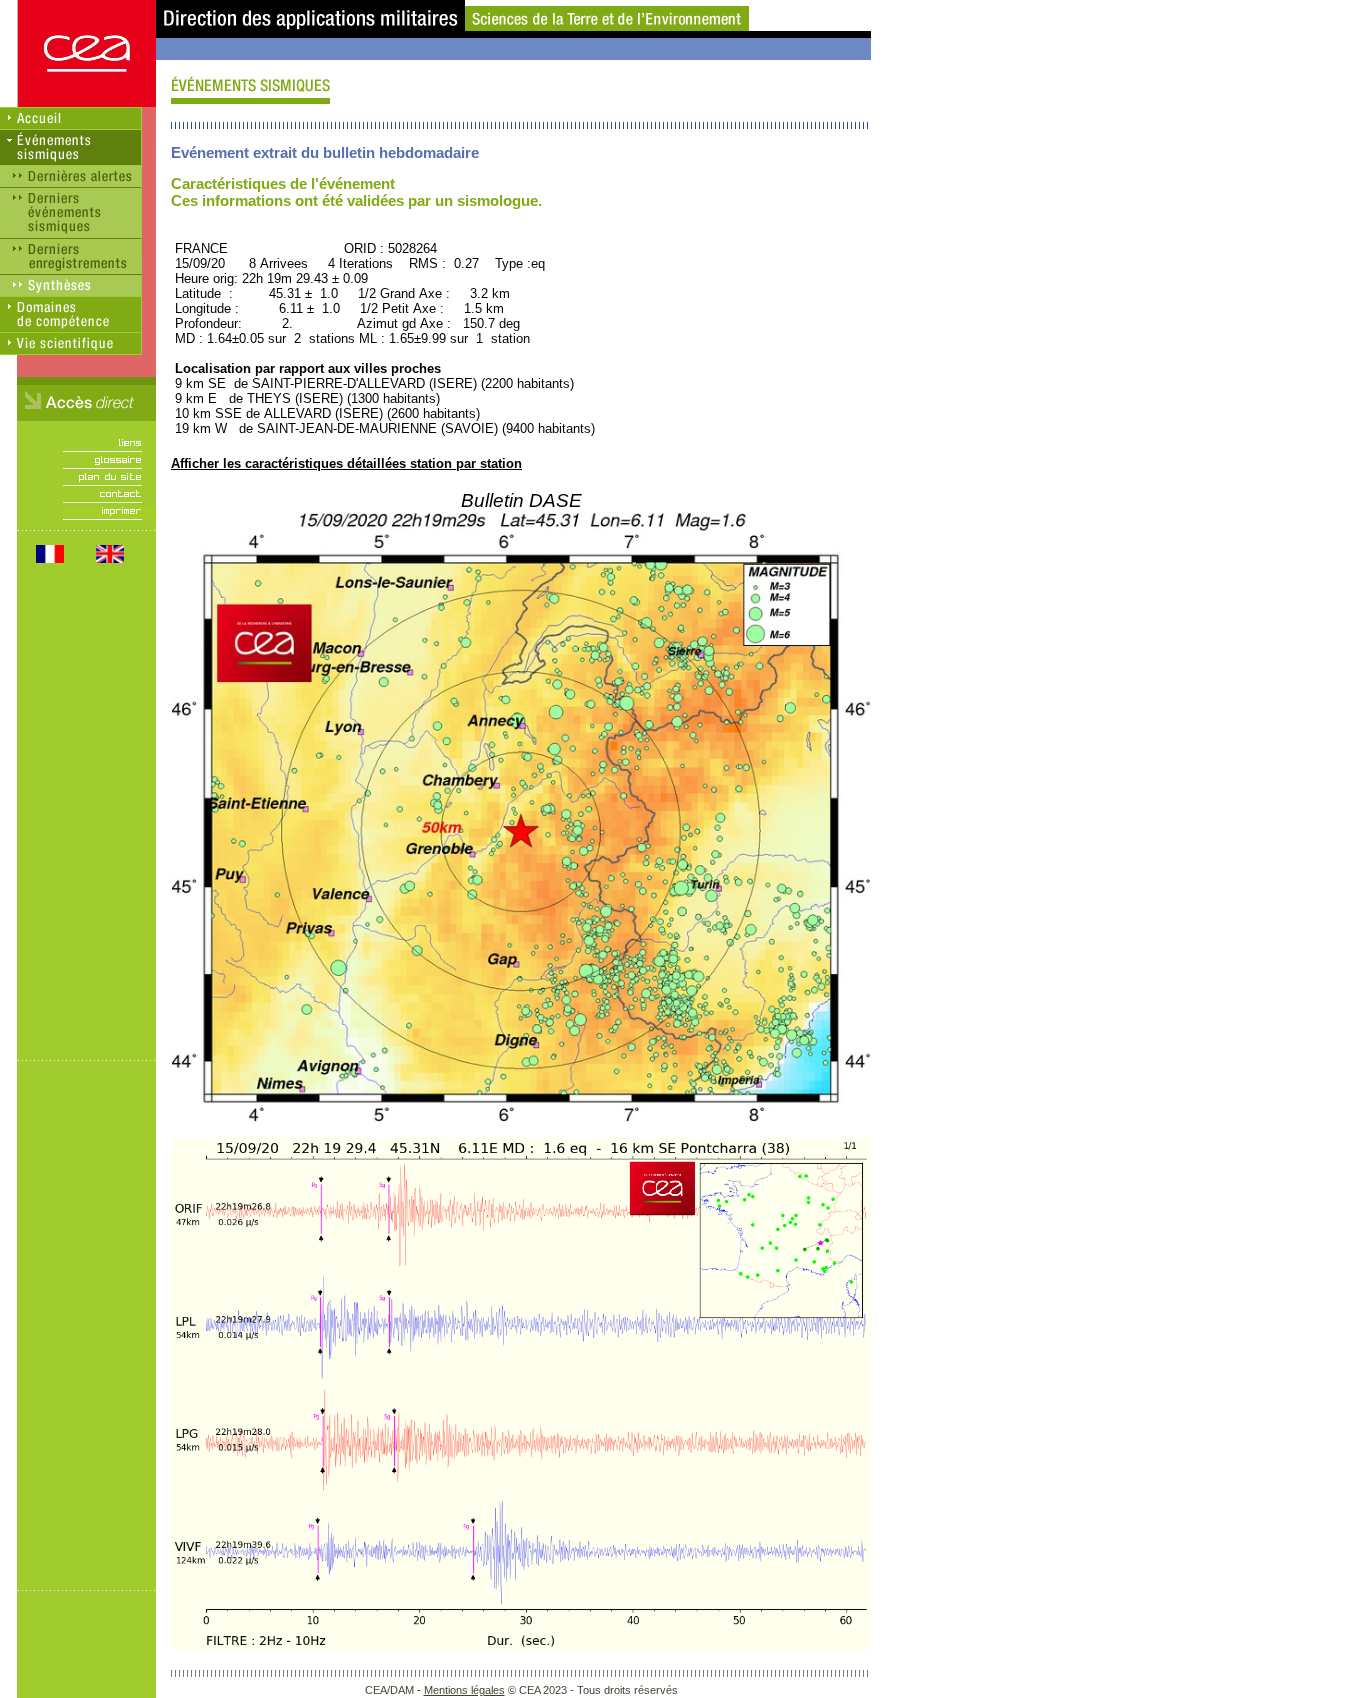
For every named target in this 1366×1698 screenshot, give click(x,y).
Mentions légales (464, 1690)
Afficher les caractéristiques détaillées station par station (346, 463)
